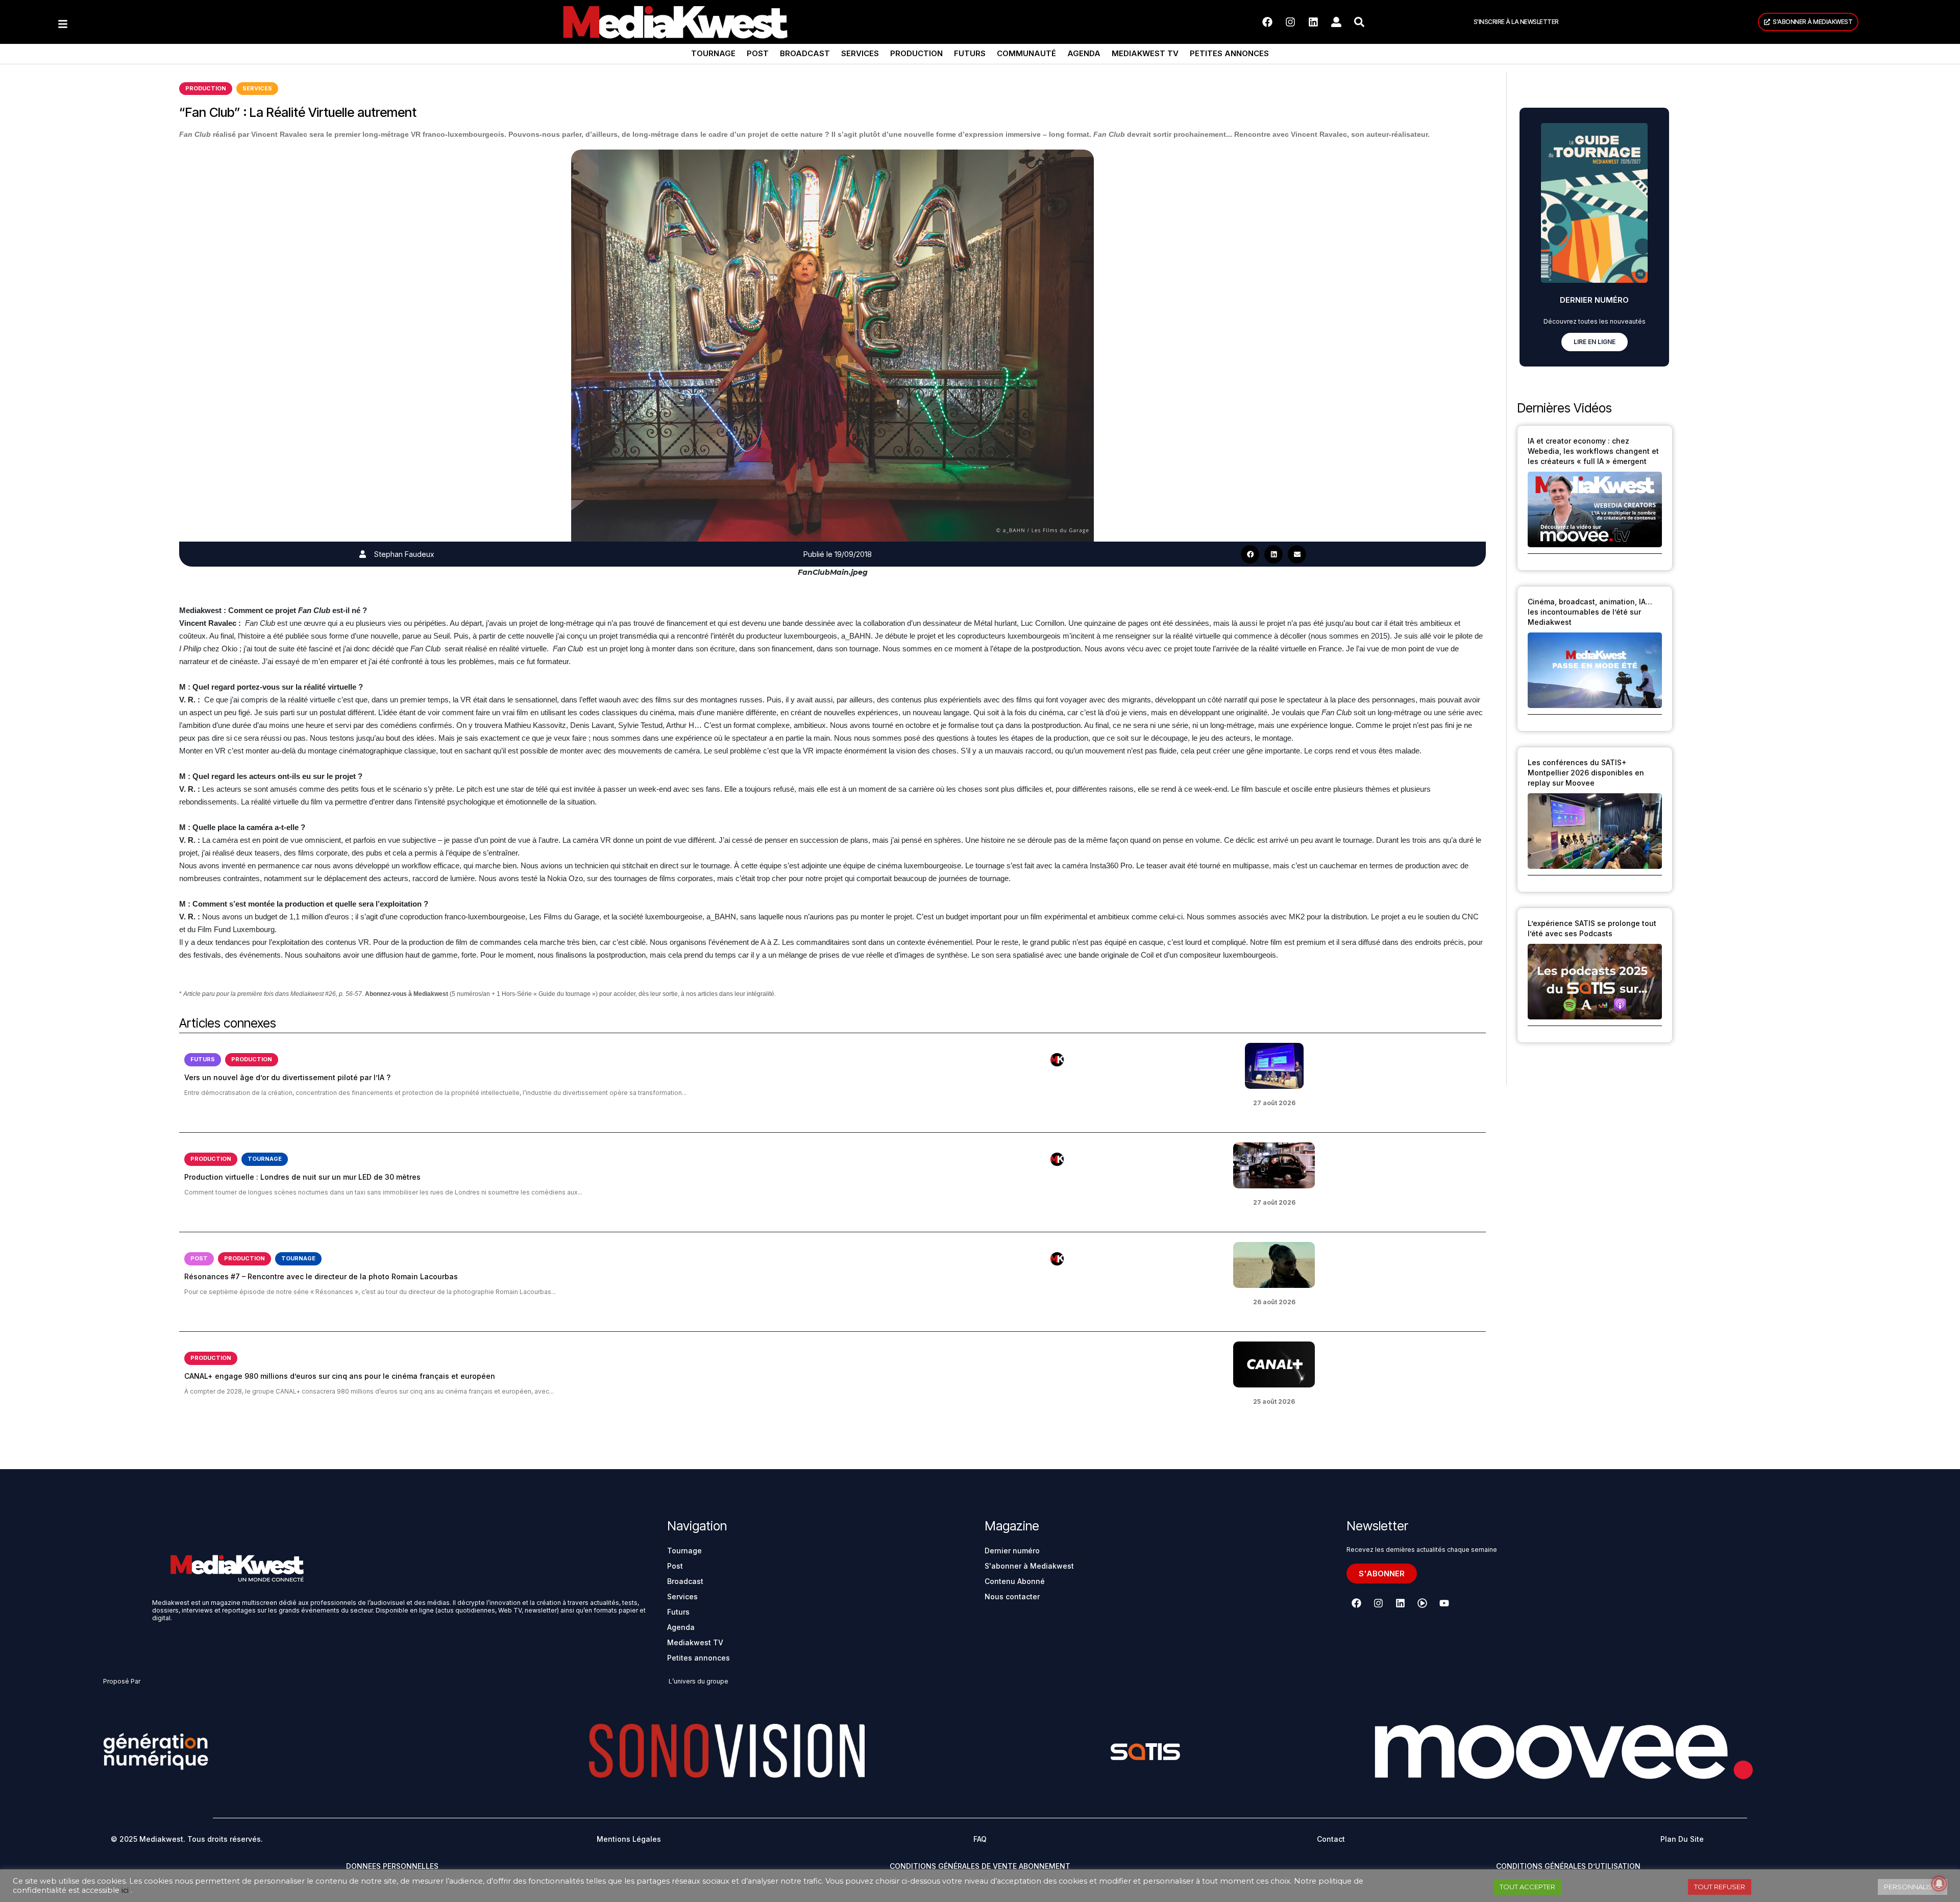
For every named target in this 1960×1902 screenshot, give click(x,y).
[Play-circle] (1422, 1603)
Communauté (1026, 53)
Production (916, 53)
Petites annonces (1229, 53)
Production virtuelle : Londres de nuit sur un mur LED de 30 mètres (302, 1177)
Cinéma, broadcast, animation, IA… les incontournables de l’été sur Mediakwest (1590, 612)
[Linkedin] (1313, 22)
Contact (1331, 1839)
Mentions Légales (629, 1839)
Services (860, 53)
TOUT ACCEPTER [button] (1527, 1887)
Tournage (713, 53)
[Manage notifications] (1939, 1884)
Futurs (970, 53)
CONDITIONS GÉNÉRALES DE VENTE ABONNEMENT (980, 1866)
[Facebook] (1267, 22)
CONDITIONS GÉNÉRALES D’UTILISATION (1568, 1866)
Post (758, 53)
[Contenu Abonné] (1057, 1060)
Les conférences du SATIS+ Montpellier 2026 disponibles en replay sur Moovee (1586, 773)
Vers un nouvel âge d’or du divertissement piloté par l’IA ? (287, 1077)
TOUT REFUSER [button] (1720, 1887)
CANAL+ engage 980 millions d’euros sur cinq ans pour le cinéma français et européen (340, 1376)
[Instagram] (1290, 22)
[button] (1250, 554)
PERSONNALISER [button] (1913, 1887)
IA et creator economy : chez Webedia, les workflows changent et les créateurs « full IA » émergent (1593, 451)
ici (125, 1890)
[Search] (1359, 22)
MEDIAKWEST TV (1145, 53)
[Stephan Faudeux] (363, 554)
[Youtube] (1444, 1603)
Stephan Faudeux (404, 554)
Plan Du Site (1682, 1839)
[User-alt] (1336, 22)
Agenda (1084, 53)
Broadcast (805, 53)
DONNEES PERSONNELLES (392, 1866)
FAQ (980, 1839)
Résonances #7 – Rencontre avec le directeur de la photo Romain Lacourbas (321, 1276)
